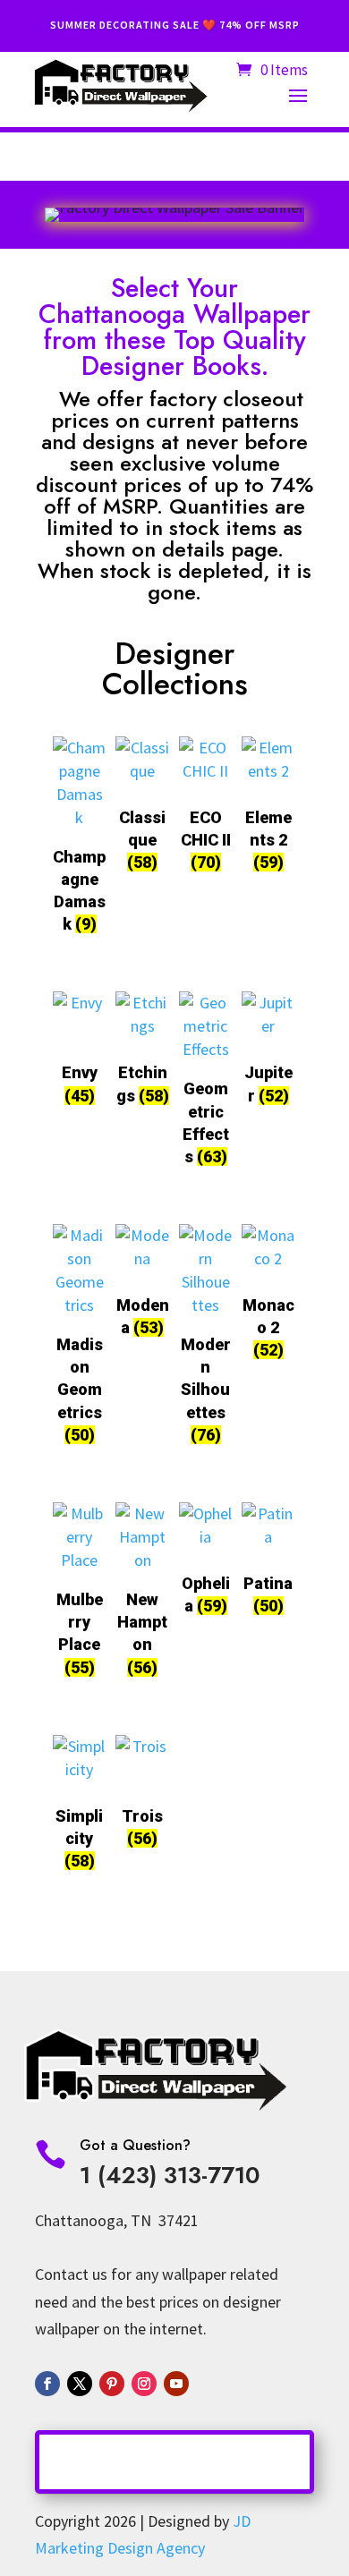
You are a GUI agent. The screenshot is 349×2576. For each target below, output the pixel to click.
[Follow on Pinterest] (112, 2384)
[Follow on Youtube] (176, 2384)
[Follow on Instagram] (144, 2384)
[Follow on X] (80, 2384)
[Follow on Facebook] (47, 2384)
